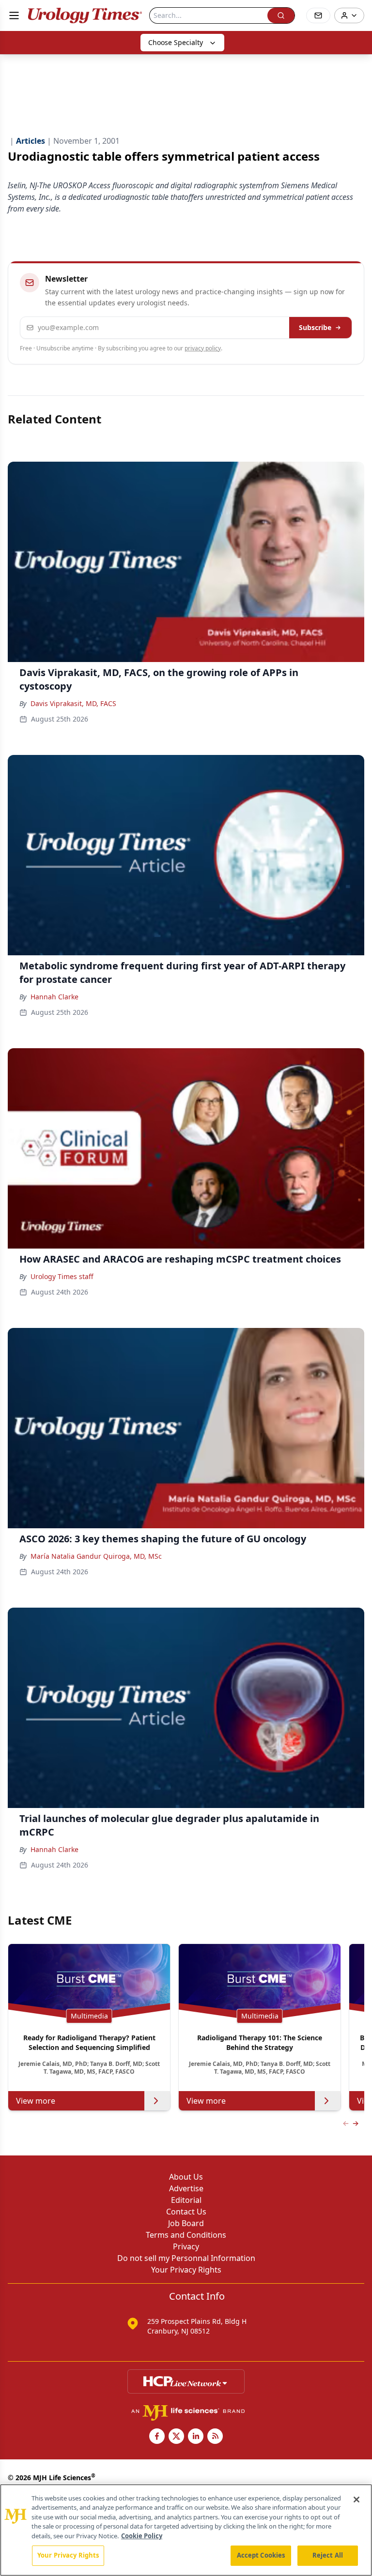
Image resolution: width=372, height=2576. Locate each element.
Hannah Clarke (54, 997)
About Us (186, 2177)
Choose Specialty (176, 42)
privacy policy (203, 348)
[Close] (356, 2500)
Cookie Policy (142, 2536)
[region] (186, 2530)
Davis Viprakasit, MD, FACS (73, 703)
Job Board (186, 2223)
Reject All (328, 2555)
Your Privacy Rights (186, 2270)
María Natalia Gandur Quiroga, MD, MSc (96, 1556)
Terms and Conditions (186, 2235)
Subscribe (315, 327)
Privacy (186, 2246)
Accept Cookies (261, 2555)
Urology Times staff (62, 1276)
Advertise (186, 2188)
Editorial (186, 2200)
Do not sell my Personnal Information (186, 2258)
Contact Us (186, 2212)
